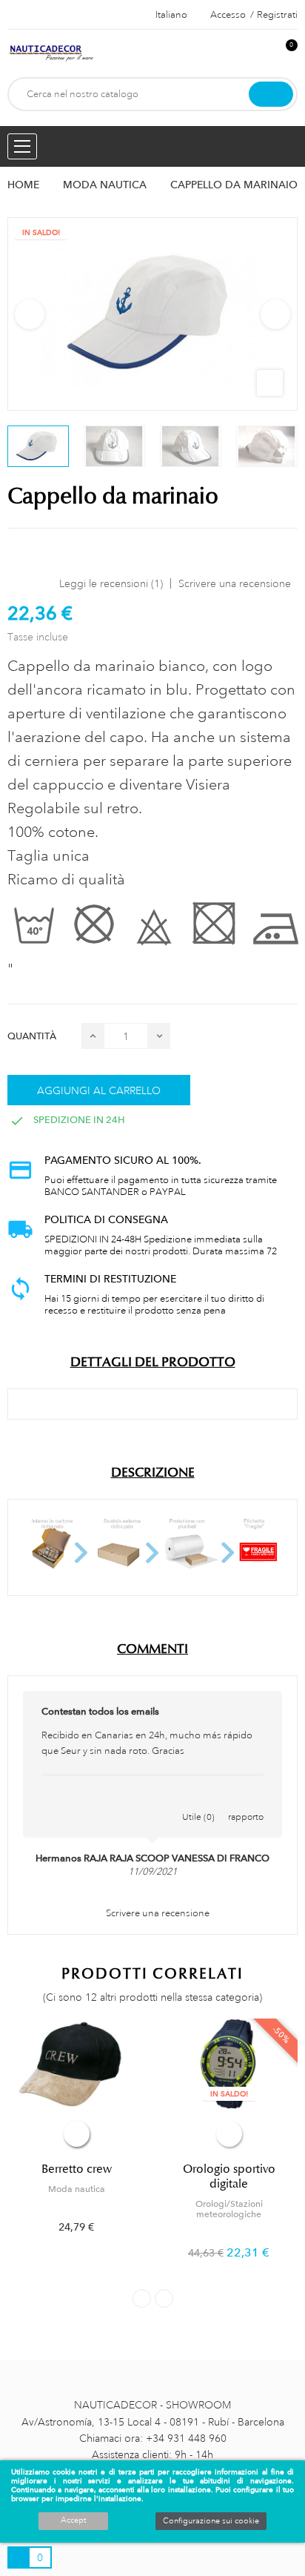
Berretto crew (77, 2169)
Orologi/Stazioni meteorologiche (229, 2209)
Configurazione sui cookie (211, 2521)
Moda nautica (77, 2189)
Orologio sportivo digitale (229, 2176)
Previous (30, 314)
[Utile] (198, 1801)
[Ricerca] (271, 94)
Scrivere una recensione (235, 583)
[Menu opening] (22, 146)
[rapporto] (246, 1801)
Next (275, 314)
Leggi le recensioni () (111, 583)
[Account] (261, 53)
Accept (73, 2520)
